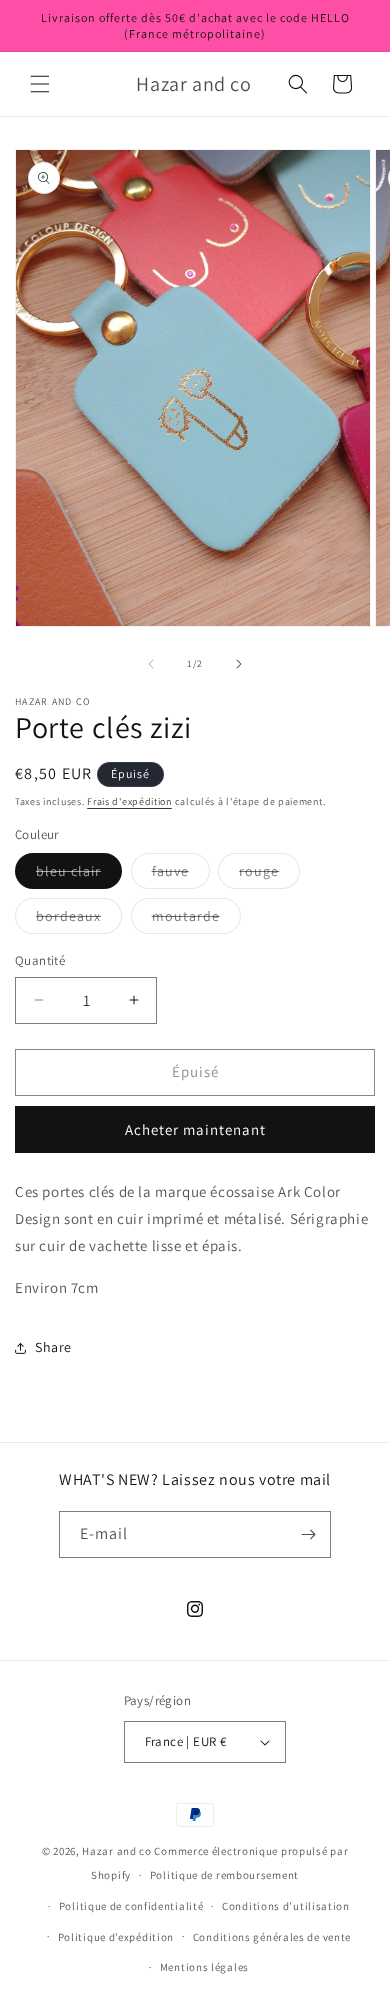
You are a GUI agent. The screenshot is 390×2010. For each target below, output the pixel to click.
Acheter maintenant (195, 1129)
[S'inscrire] (308, 1534)
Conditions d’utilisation (286, 1906)
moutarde (196, 920)
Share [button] (53, 1347)
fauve (181, 875)
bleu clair (79, 875)
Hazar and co (116, 1851)
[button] (40, 84)
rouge (269, 875)
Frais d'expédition (129, 801)
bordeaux (79, 920)
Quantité (40, 960)
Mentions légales (204, 1967)
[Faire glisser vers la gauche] (151, 664)
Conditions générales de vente (272, 1937)
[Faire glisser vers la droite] (239, 664)
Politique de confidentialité (131, 1906)
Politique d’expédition (116, 1937)
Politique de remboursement (224, 1875)
